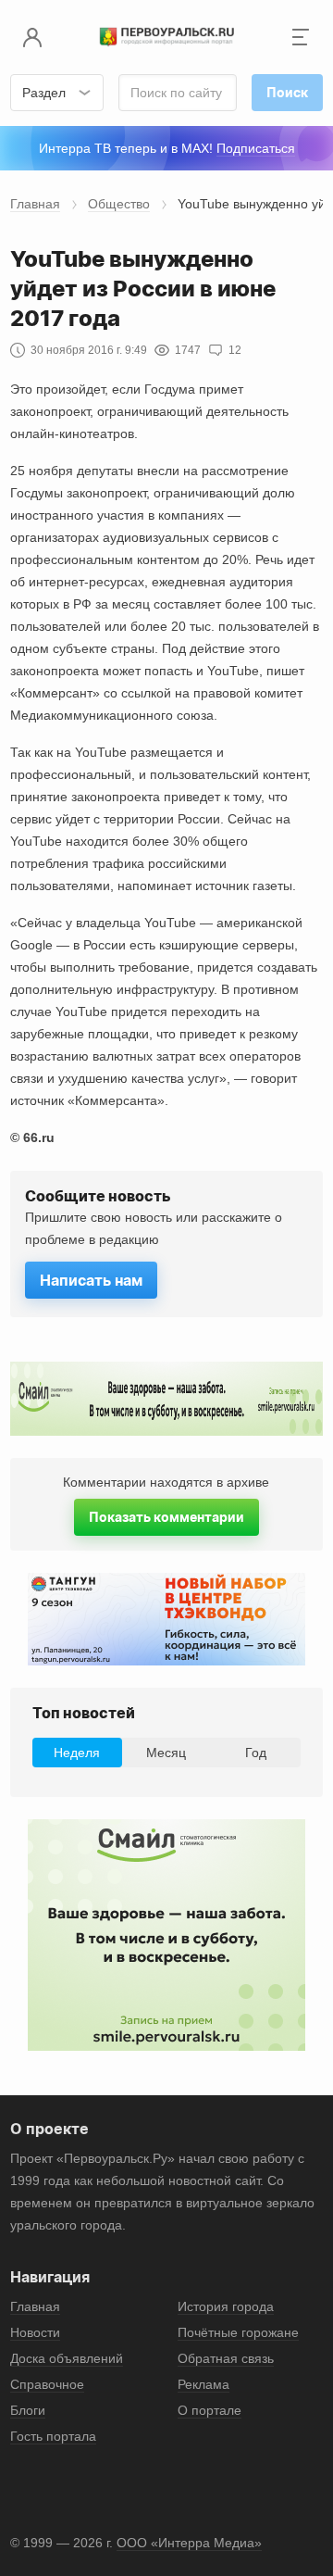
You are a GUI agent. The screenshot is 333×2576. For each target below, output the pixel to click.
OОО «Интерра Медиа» (189, 2543)
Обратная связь (226, 2358)
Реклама (203, 2384)
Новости (35, 2332)
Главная (35, 204)
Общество (119, 204)
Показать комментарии (166, 1517)
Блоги (28, 2410)
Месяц (166, 1753)
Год (256, 1753)
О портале (210, 2410)
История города (226, 2306)
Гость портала (53, 2436)
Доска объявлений (67, 2358)
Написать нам (91, 1280)
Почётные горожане (238, 2332)
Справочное (47, 2384)
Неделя (77, 1753)
